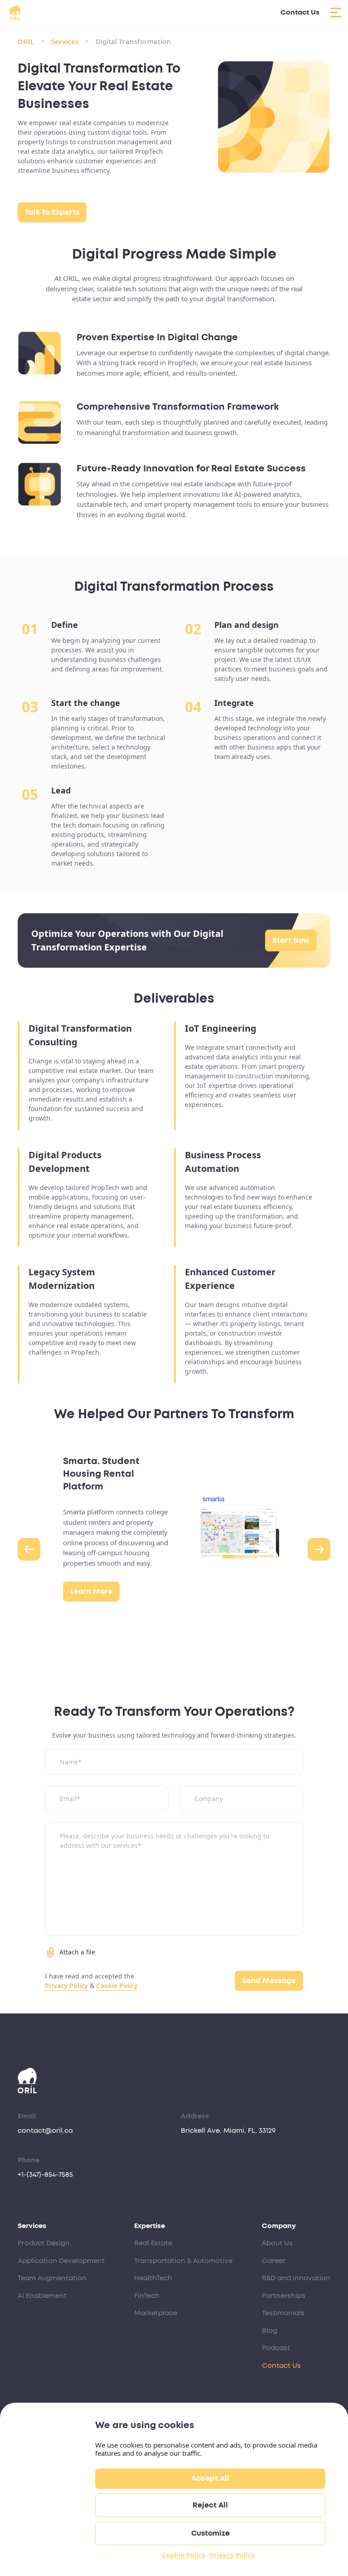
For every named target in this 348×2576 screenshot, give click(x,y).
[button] (29, 1549)
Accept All (210, 2478)
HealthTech (153, 2278)
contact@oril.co (45, 2131)
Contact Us (300, 12)
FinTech (147, 2296)
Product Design (44, 2243)
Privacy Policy (232, 2555)
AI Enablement (42, 2296)
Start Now (291, 940)
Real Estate (153, 2243)
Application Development (61, 2261)
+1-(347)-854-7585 (45, 2175)
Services (65, 41)
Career (274, 2261)
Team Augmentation (52, 2278)
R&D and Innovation (296, 2278)
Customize (210, 2533)
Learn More (91, 1592)
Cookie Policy (184, 2555)
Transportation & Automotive (183, 2261)
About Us (277, 2243)
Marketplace (156, 2313)
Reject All (210, 2505)
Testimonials (283, 2313)
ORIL (26, 41)
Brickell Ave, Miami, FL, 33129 (228, 2131)
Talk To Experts (52, 212)
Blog (270, 2331)
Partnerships (284, 2296)
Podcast (276, 2348)
